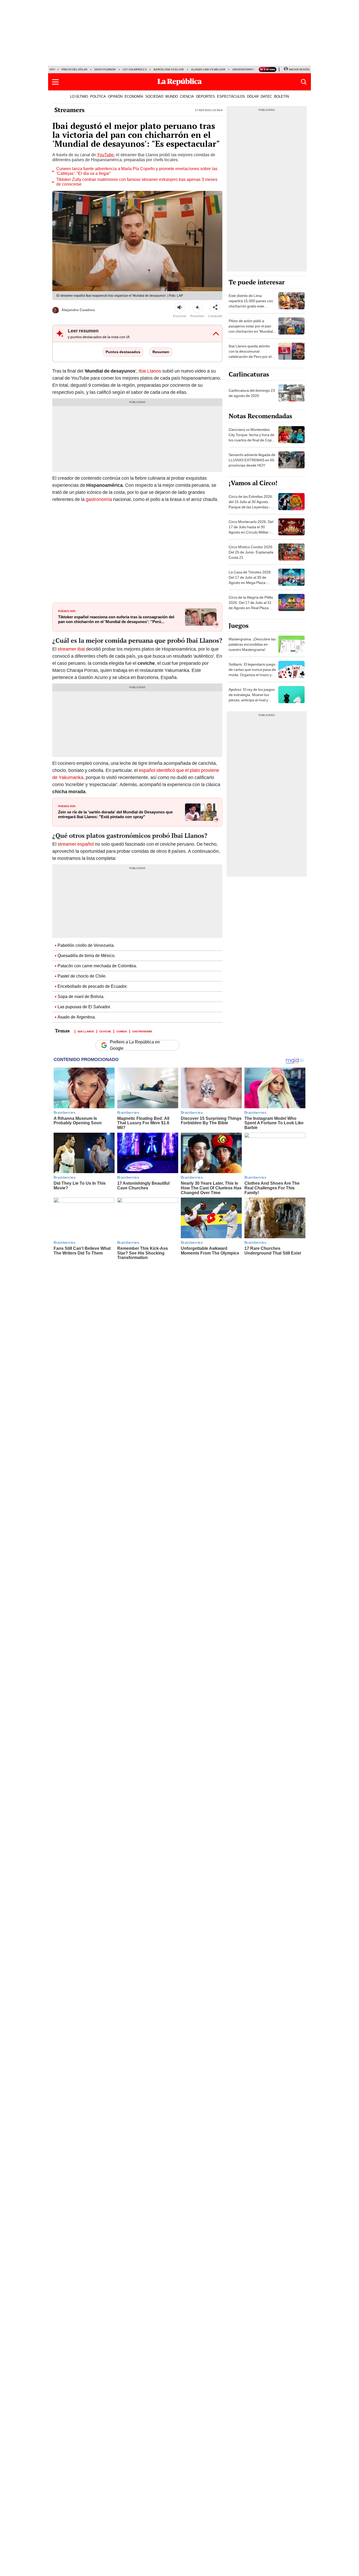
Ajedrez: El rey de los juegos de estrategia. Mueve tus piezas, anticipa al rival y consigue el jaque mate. (252, 697)
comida (122, 1031)
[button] (55, 82)
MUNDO (172, 96)
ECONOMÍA (134, 96)
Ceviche (105, 1031)
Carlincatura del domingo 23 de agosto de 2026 (252, 393)
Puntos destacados (123, 352)
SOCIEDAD (154, 96)
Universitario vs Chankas (251, 69)
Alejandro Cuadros (78, 310)
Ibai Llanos (150, 371)
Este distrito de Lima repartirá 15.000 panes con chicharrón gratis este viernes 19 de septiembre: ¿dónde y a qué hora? (251, 306)
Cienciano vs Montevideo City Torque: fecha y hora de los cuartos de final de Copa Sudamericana (252, 437)
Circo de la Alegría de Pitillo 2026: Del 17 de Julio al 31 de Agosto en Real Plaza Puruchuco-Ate (251, 605)
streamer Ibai (71, 649)
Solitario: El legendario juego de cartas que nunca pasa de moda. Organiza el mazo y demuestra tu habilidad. (252, 672)
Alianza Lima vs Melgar (208, 69)
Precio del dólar (74, 69)
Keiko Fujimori (105, 69)
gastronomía (99, 499)
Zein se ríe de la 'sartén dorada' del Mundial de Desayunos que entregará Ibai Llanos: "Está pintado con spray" (115, 814)
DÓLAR (253, 96)
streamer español (76, 844)
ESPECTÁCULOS (231, 96)
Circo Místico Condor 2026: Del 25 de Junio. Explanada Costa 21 (251, 552)
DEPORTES (206, 96)
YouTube (105, 155)
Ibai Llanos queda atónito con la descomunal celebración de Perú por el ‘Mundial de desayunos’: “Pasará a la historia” (250, 357)
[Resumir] (197, 307)
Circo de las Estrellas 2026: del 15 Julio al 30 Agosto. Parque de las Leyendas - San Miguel (251, 504)
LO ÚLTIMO (79, 96)
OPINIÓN (115, 96)
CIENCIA (187, 96)
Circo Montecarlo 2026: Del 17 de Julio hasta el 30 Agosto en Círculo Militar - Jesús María (251, 530)
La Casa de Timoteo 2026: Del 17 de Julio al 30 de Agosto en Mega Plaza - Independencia (250, 580)
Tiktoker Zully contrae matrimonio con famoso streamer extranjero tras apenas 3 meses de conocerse (137, 182)
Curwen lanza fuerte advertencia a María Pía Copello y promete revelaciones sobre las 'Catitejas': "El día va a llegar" (137, 171)
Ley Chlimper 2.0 (135, 69)
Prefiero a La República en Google (135, 1045)
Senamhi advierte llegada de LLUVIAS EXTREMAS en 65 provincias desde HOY (252, 460)
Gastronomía (142, 1031)
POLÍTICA (98, 96)
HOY (53, 69)
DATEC (266, 96)
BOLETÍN (281, 96)
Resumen (161, 352)
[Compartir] (215, 307)
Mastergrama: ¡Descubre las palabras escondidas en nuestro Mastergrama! (252, 644)
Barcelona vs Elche (169, 69)
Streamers (70, 110)
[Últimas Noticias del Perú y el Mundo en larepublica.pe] (179, 82)
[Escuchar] (180, 307)
